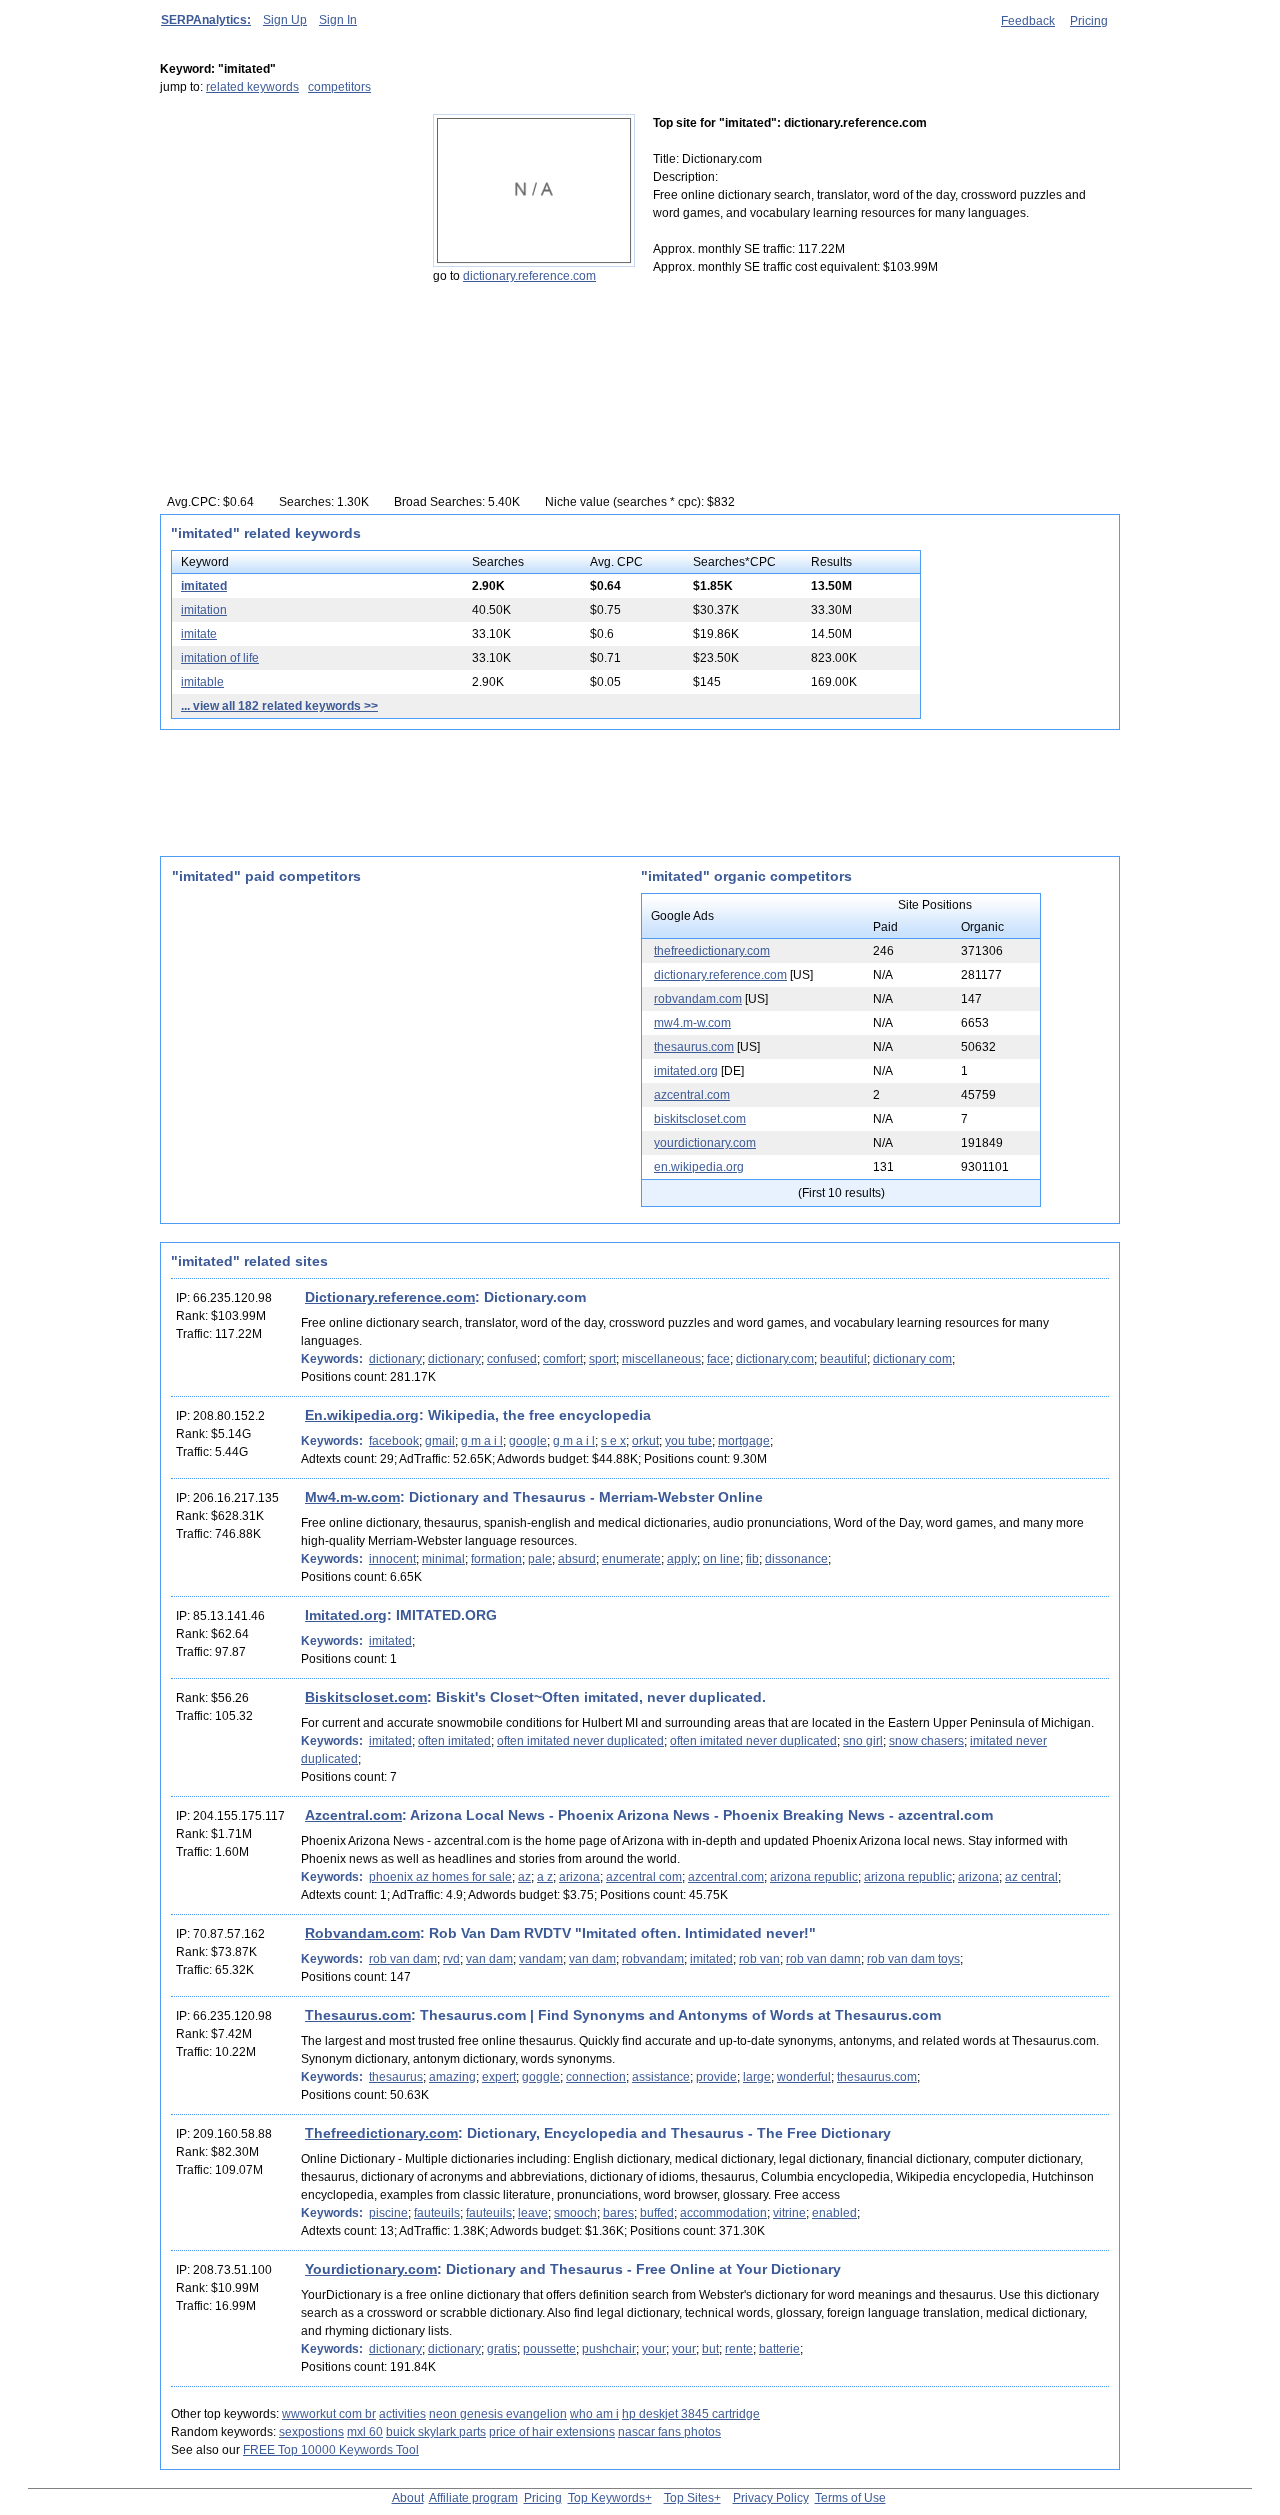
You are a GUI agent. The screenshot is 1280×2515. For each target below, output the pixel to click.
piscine (388, 2213)
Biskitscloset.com (366, 1697)
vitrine (789, 2213)
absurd (577, 1559)
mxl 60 (365, 2432)
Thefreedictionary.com (381, 2133)
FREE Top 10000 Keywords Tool (331, 2450)
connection (596, 2077)
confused (512, 1359)
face (718, 1359)
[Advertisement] (285, 239)
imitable (202, 682)
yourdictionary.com (705, 1143)
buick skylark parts (436, 2432)
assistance (661, 2077)
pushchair (609, 2349)
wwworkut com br (329, 2414)
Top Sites (689, 2498)
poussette (549, 2349)
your (654, 2349)
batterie (779, 2349)
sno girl (863, 1741)
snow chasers (926, 1741)
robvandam (653, 1959)
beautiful (843, 1359)
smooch (575, 2213)
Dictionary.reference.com (390, 1297)
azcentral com (644, 1877)
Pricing (1089, 21)
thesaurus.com (694, 1047)
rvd (451, 1959)
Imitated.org (346, 1615)
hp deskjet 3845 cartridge (691, 2414)
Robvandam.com (362, 1933)
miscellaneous (661, 1359)
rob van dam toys (913, 1959)
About (408, 2498)
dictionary (395, 1359)
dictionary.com (775, 1359)
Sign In (338, 20)
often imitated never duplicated (580, 1741)
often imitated (454, 1741)
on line (721, 1559)
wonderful (804, 2077)
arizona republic (814, 1877)
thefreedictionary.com (712, 951)
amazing (452, 2077)
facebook (394, 1441)
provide (716, 2077)
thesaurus (396, 2077)
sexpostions (311, 2432)
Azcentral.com (353, 1815)
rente (739, 2349)
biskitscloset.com (700, 1119)
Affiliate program (473, 2498)
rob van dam (403, 1959)
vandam (541, 1959)
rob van (759, 1959)
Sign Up (285, 20)
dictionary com (912, 1359)
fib (752, 1559)
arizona (579, 1877)
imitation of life (220, 658)
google (528, 1441)
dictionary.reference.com (529, 276)
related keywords (252, 87)
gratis (502, 2349)
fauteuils (437, 2213)
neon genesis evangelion (498, 2414)
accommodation (723, 2213)
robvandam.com (698, 999)
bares (618, 2213)
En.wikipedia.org (362, 1415)
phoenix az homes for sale (440, 1877)
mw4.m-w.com (692, 1023)
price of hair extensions (552, 2432)
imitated (204, 586)
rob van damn (823, 1959)
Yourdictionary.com (371, 2269)
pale (540, 1559)
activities (402, 2414)
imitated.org (686, 1071)
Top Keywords (606, 2498)
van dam (489, 1959)
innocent (392, 1559)
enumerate (631, 1559)
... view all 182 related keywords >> (279, 706)
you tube (688, 1441)
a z (545, 1877)
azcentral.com (692, 1095)
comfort (563, 1359)
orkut (645, 1441)
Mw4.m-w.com (352, 1497)
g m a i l (482, 1441)
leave (533, 2213)
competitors (339, 87)
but (710, 2349)
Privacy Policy (771, 2498)
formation (496, 1559)
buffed (657, 2213)
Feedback (1028, 21)
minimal (443, 1559)
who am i (594, 2414)
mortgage (744, 1441)
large (757, 2077)
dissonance (796, 1559)
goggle (541, 2077)
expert (499, 2077)
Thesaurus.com (358, 2015)
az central (1031, 1877)
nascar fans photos (669, 2432)
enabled (834, 2213)
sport (602, 1359)
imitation (204, 610)
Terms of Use (850, 2498)
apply (682, 1559)
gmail (440, 1441)
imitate (199, 634)
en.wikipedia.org (699, 1167)
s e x (613, 1441)
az (524, 1877)
